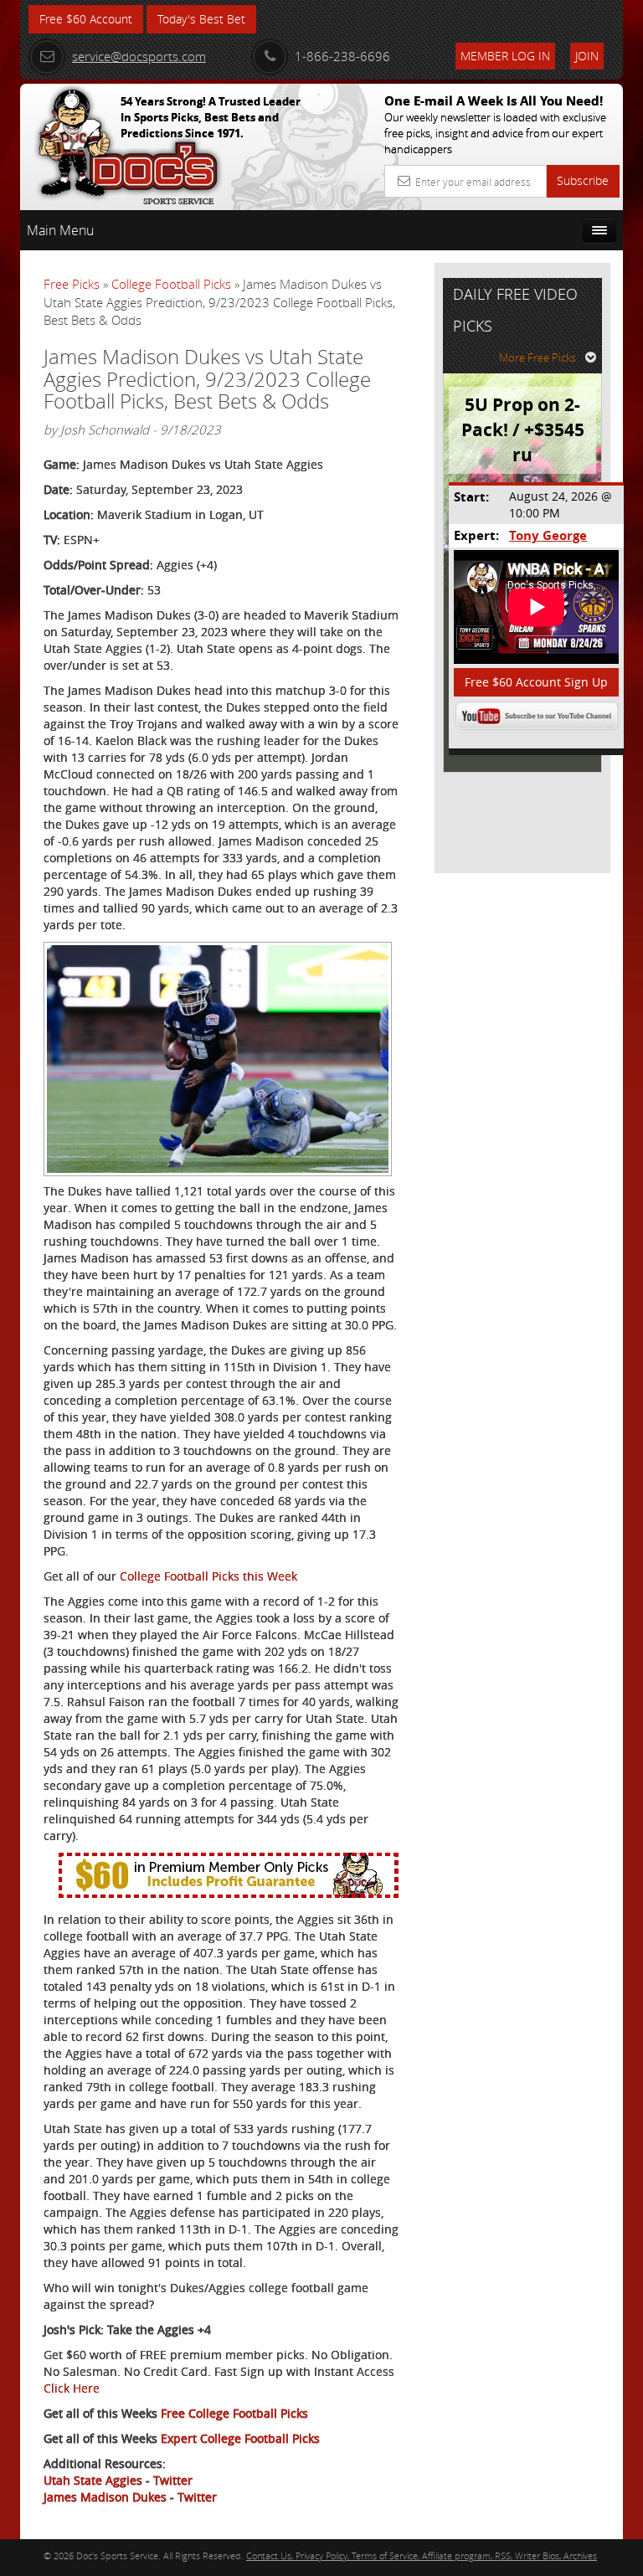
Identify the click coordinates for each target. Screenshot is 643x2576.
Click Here (72, 2388)
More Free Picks (538, 357)
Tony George (548, 535)
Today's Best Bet (201, 19)
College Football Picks (171, 284)
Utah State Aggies (93, 2480)
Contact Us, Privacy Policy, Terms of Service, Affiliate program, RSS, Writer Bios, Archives (422, 2555)
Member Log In (505, 56)
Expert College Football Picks (240, 2438)
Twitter (173, 2480)
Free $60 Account (86, 19)
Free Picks (72, 284)
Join (587, 56)
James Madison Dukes (105, 2497)
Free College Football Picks (234, 2413)
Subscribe (583, 180)
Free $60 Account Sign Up (536, 682)
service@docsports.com (139, 56)
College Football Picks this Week (208, 1576)
